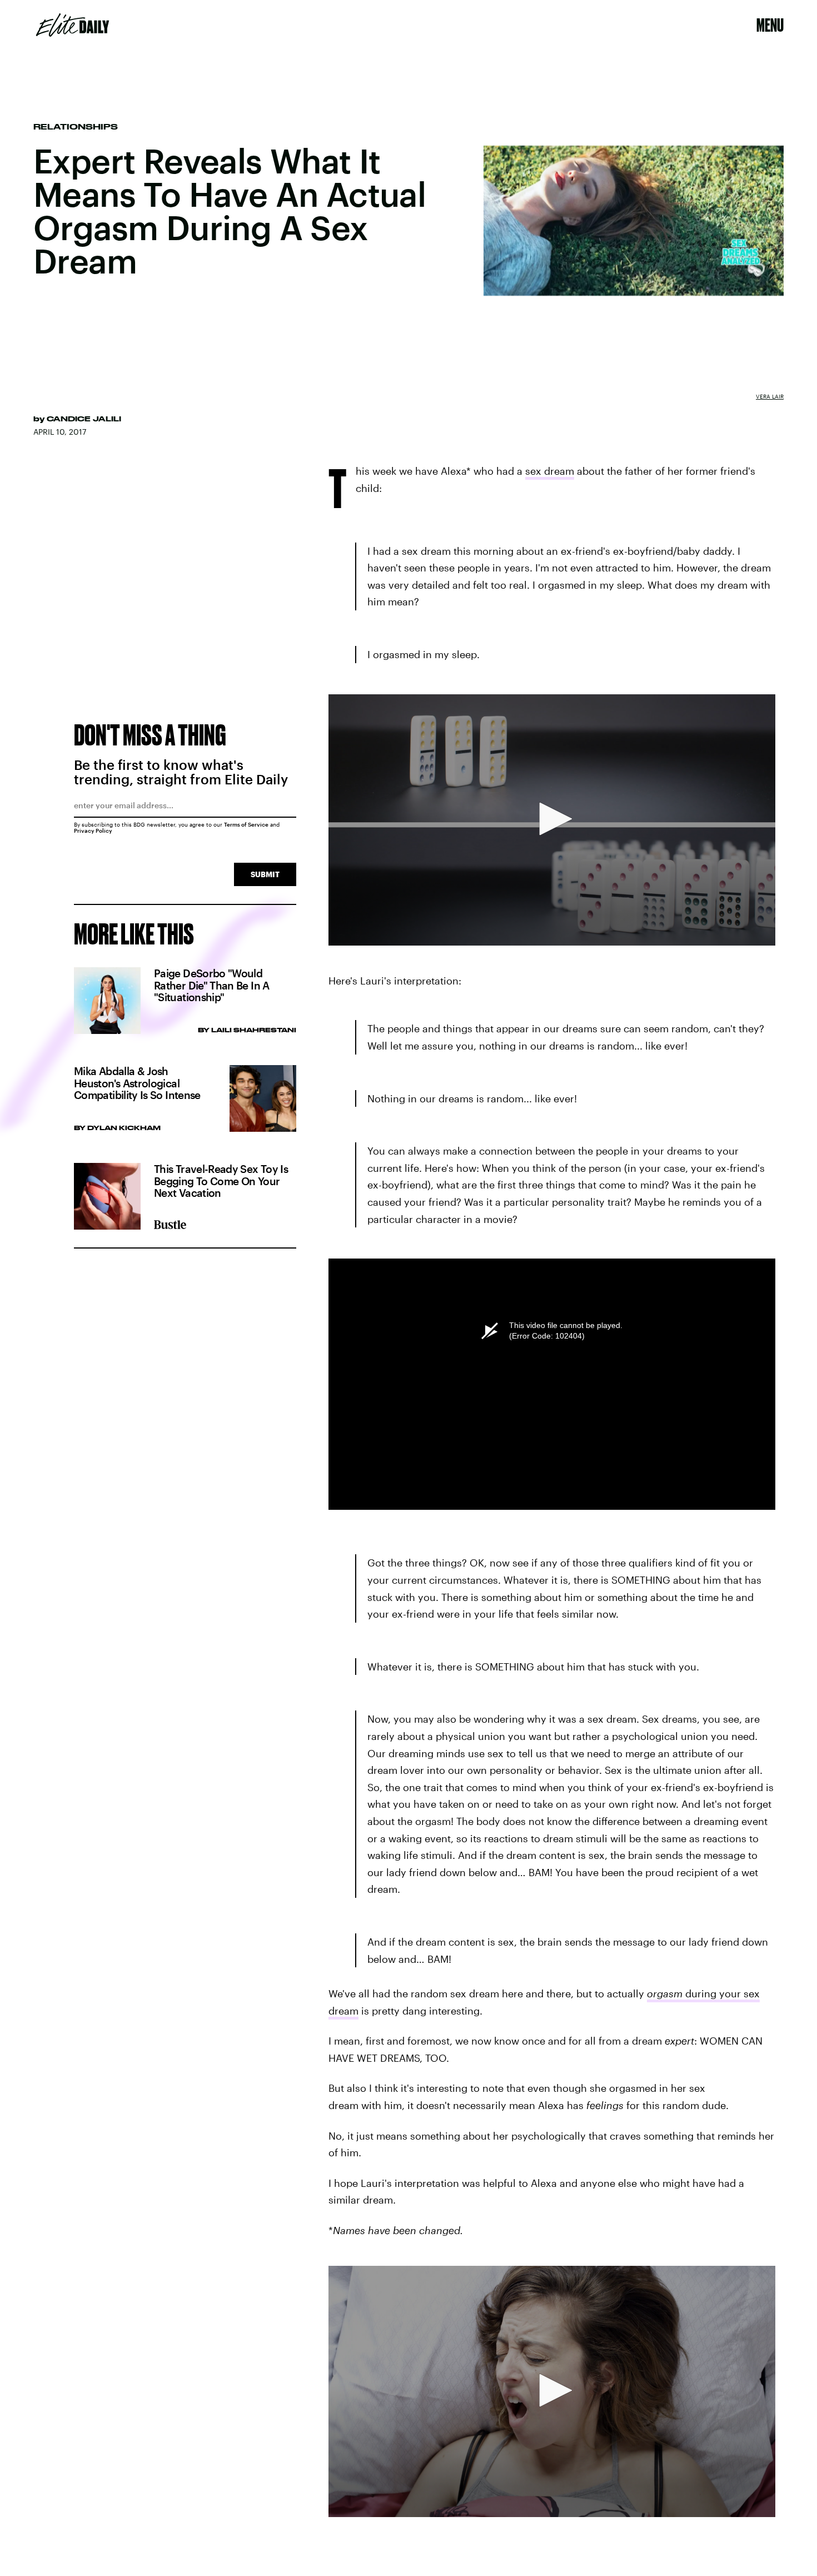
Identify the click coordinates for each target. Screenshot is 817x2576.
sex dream (550, 471)
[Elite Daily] (73, 25)
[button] (552, 819)
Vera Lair (770, 396)
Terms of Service (246, 824)
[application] (552, 820)
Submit (265, 874)
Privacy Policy (93, 831)
